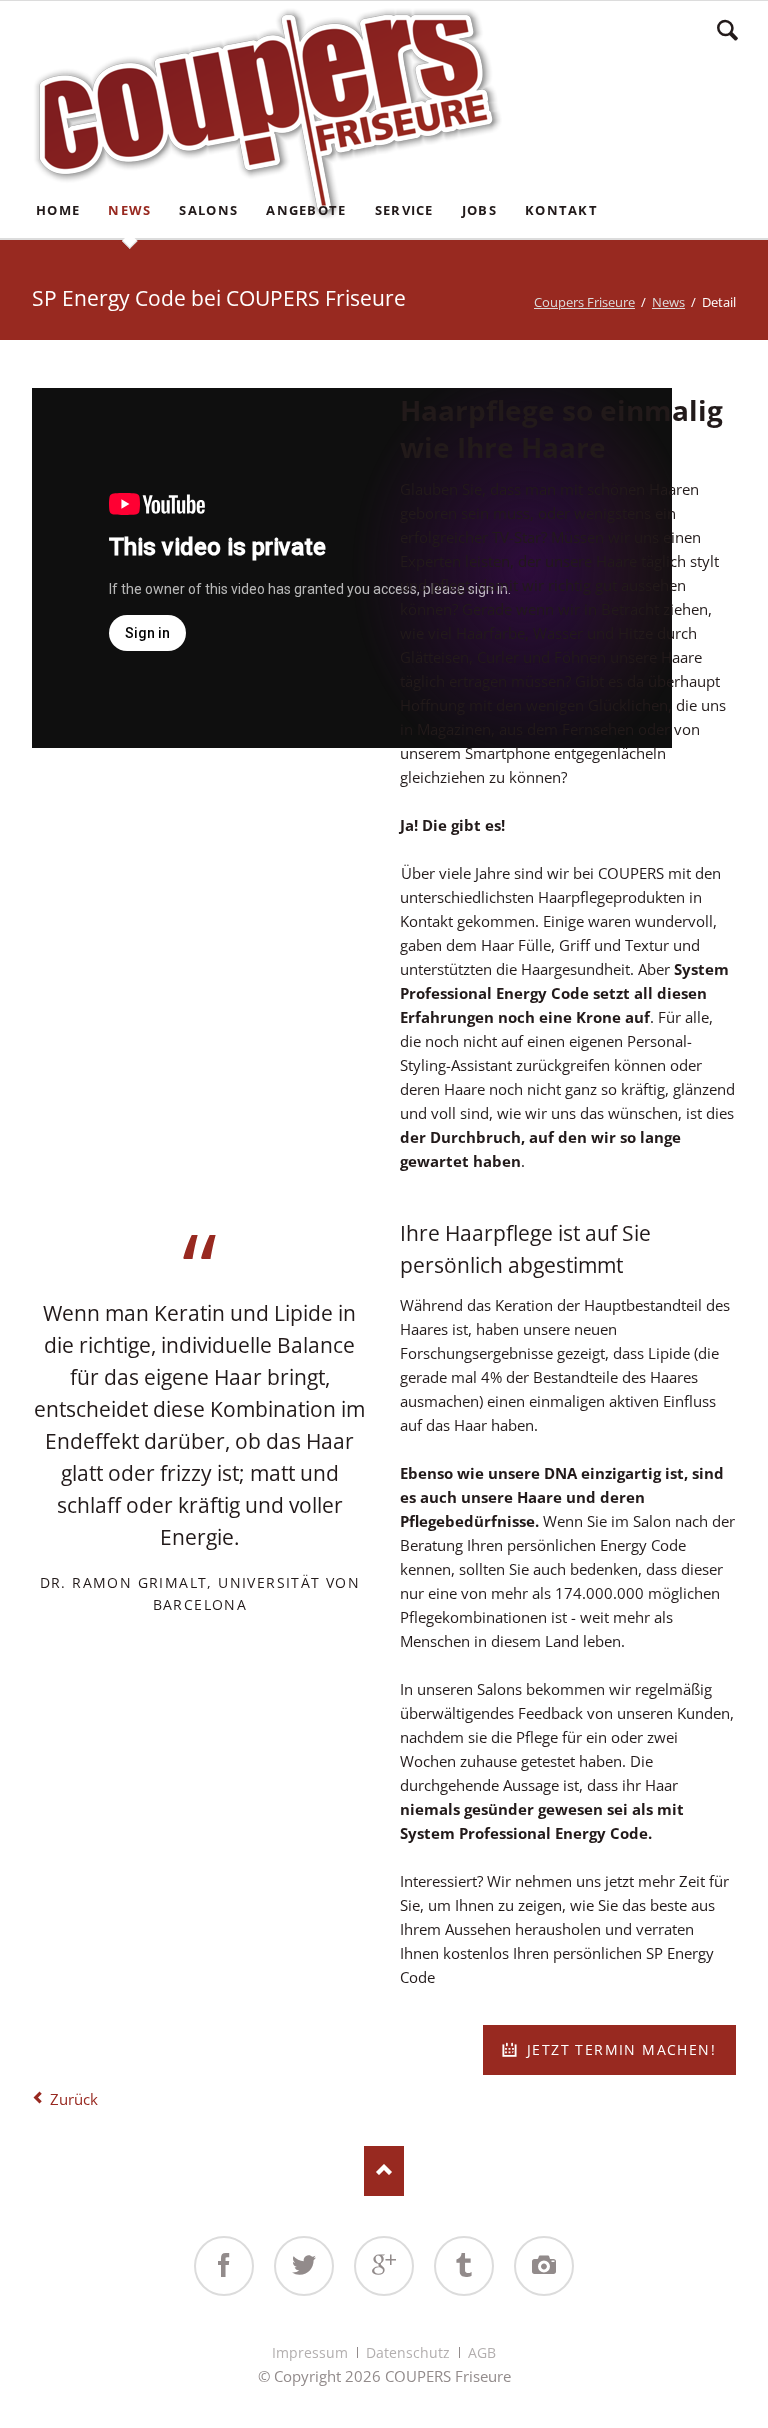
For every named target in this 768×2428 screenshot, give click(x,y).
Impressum (310, 2352)
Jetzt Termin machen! (619, 2049)
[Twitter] (304, 2266)
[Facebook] (224, 2266)
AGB (482, 2352)
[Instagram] (544, 2266)
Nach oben (384, 2171)
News (668, 302)
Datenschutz (408, 2352)
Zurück (74, 2099)
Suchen (727, 30)
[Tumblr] (464, 2266)
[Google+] (384, 2266)
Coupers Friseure (584, 302)
